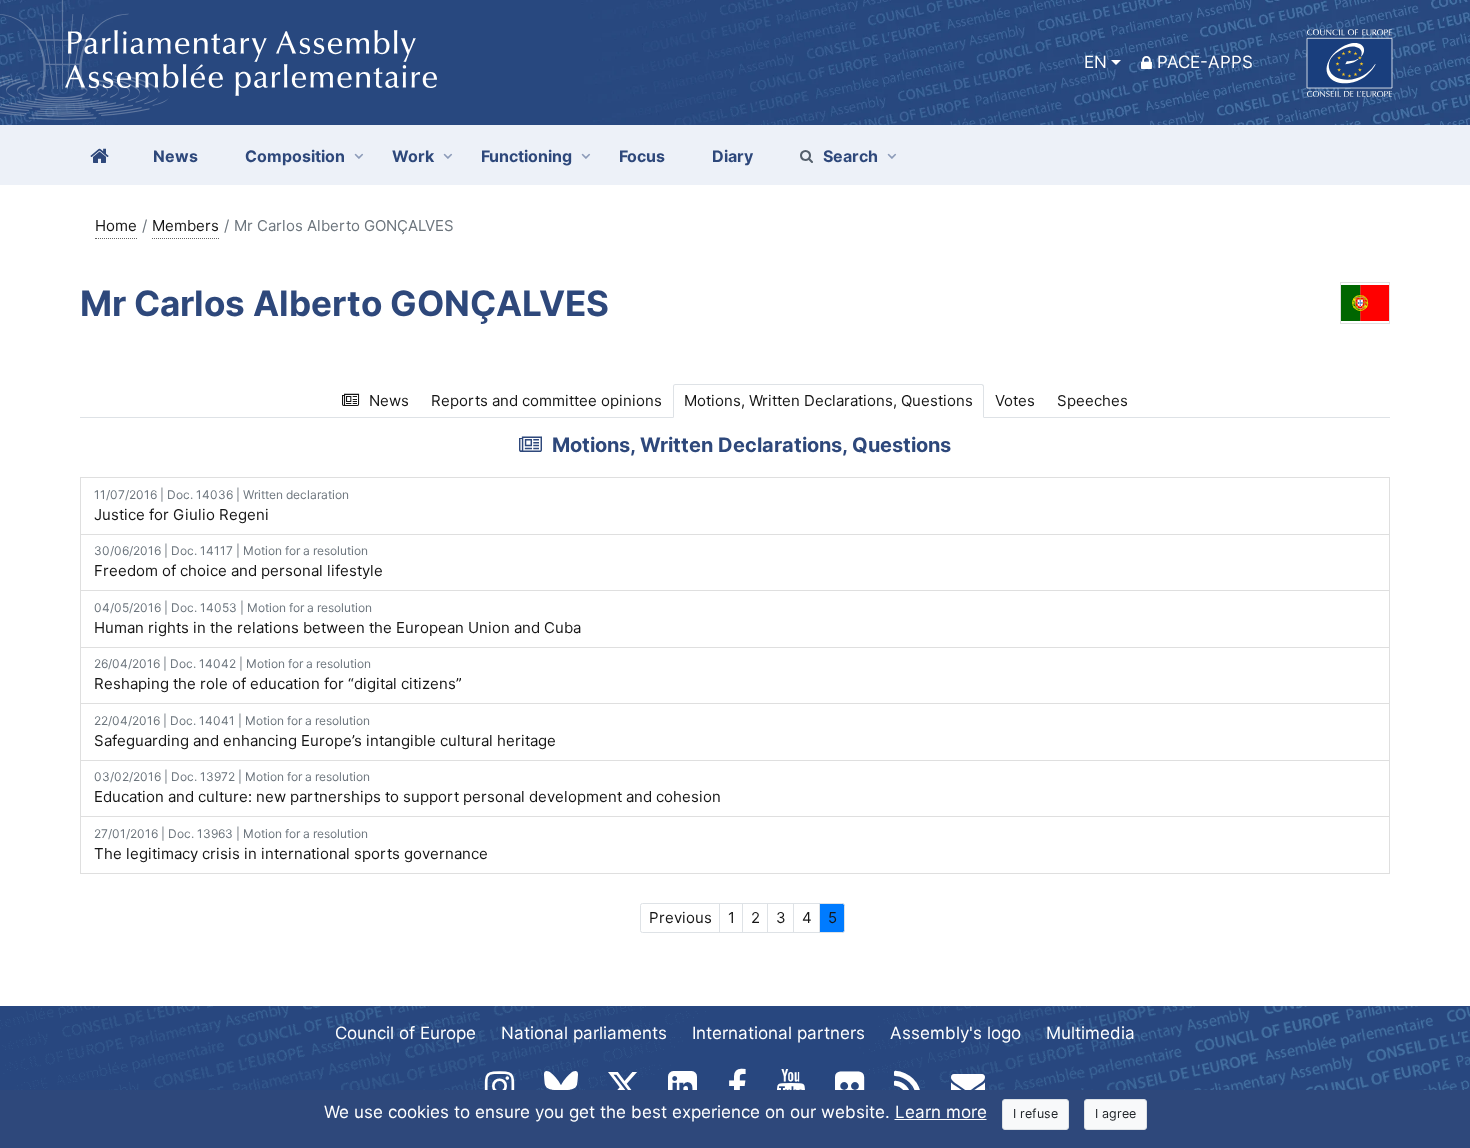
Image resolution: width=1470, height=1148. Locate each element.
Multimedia (1090, 1033)
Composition (295, 156)
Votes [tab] (1015, 400)
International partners (778, 1033)
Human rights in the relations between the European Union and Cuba (337, 618)
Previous (680, 917)
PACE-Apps (1205, 62)
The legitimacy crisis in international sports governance (291, 844)
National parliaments (584, 1033)
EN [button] (1095, 62)
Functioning (526, 156)
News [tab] (389, 400)
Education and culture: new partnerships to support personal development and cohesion (407, 787)
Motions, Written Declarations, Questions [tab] (828, 400)
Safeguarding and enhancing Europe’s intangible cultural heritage (325, 731)
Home (116, 225)
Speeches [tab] (1092, 400)
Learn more (941, 1112)
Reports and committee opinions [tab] (546, 400)
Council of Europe (405, 1033)
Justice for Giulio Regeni (221, 505)
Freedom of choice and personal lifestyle (238, 561)
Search (850, 156)
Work (413, 156)
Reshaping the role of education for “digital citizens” (278, 674)
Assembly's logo (955, 1033)
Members (185, 225)
